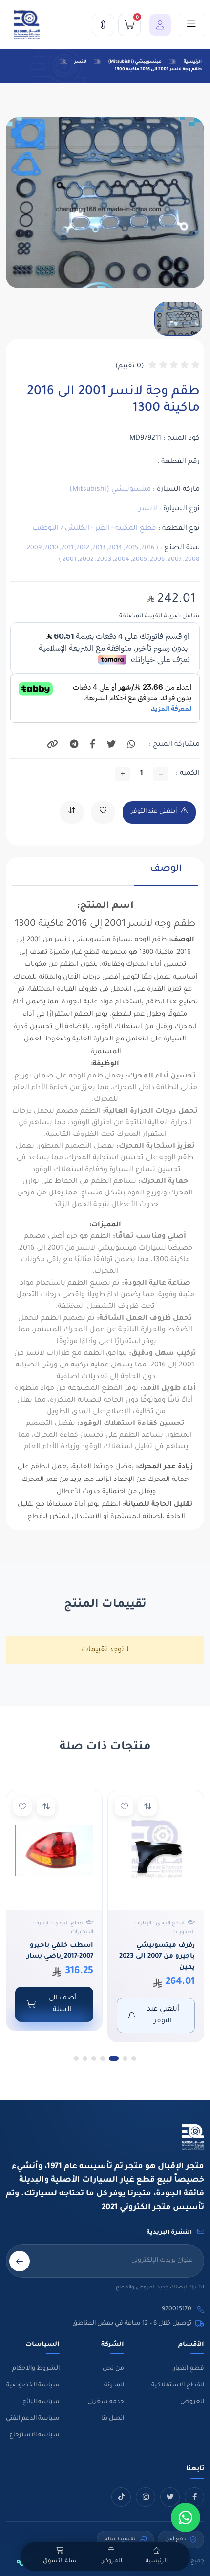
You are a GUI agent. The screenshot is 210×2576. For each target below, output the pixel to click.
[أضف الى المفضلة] (124, 1807)
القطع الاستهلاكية (178, 2385)
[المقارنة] (103, 25)
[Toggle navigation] (191, 25)
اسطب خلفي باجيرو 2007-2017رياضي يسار (60, 1951)
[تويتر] (170, 2497)
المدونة (114, 2385)
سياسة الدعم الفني (33, 2419)
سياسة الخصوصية (33, 2385)
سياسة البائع (41, 2402)
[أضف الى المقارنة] (147, 1807)
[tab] (166, 874)
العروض (192, 2402)
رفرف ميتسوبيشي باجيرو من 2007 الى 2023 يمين (157, 1957)
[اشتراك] (20, 2261)
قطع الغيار (189, 2369)
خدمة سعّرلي (106, 2402)
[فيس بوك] (194, 2497)
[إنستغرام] (146, 2497)
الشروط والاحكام (36, 2369)
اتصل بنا (113, 2419)
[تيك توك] (121, 2497)
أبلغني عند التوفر (154, 812)
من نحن (113, 2369)
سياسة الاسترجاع (34, 2435)
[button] (158, 25)
